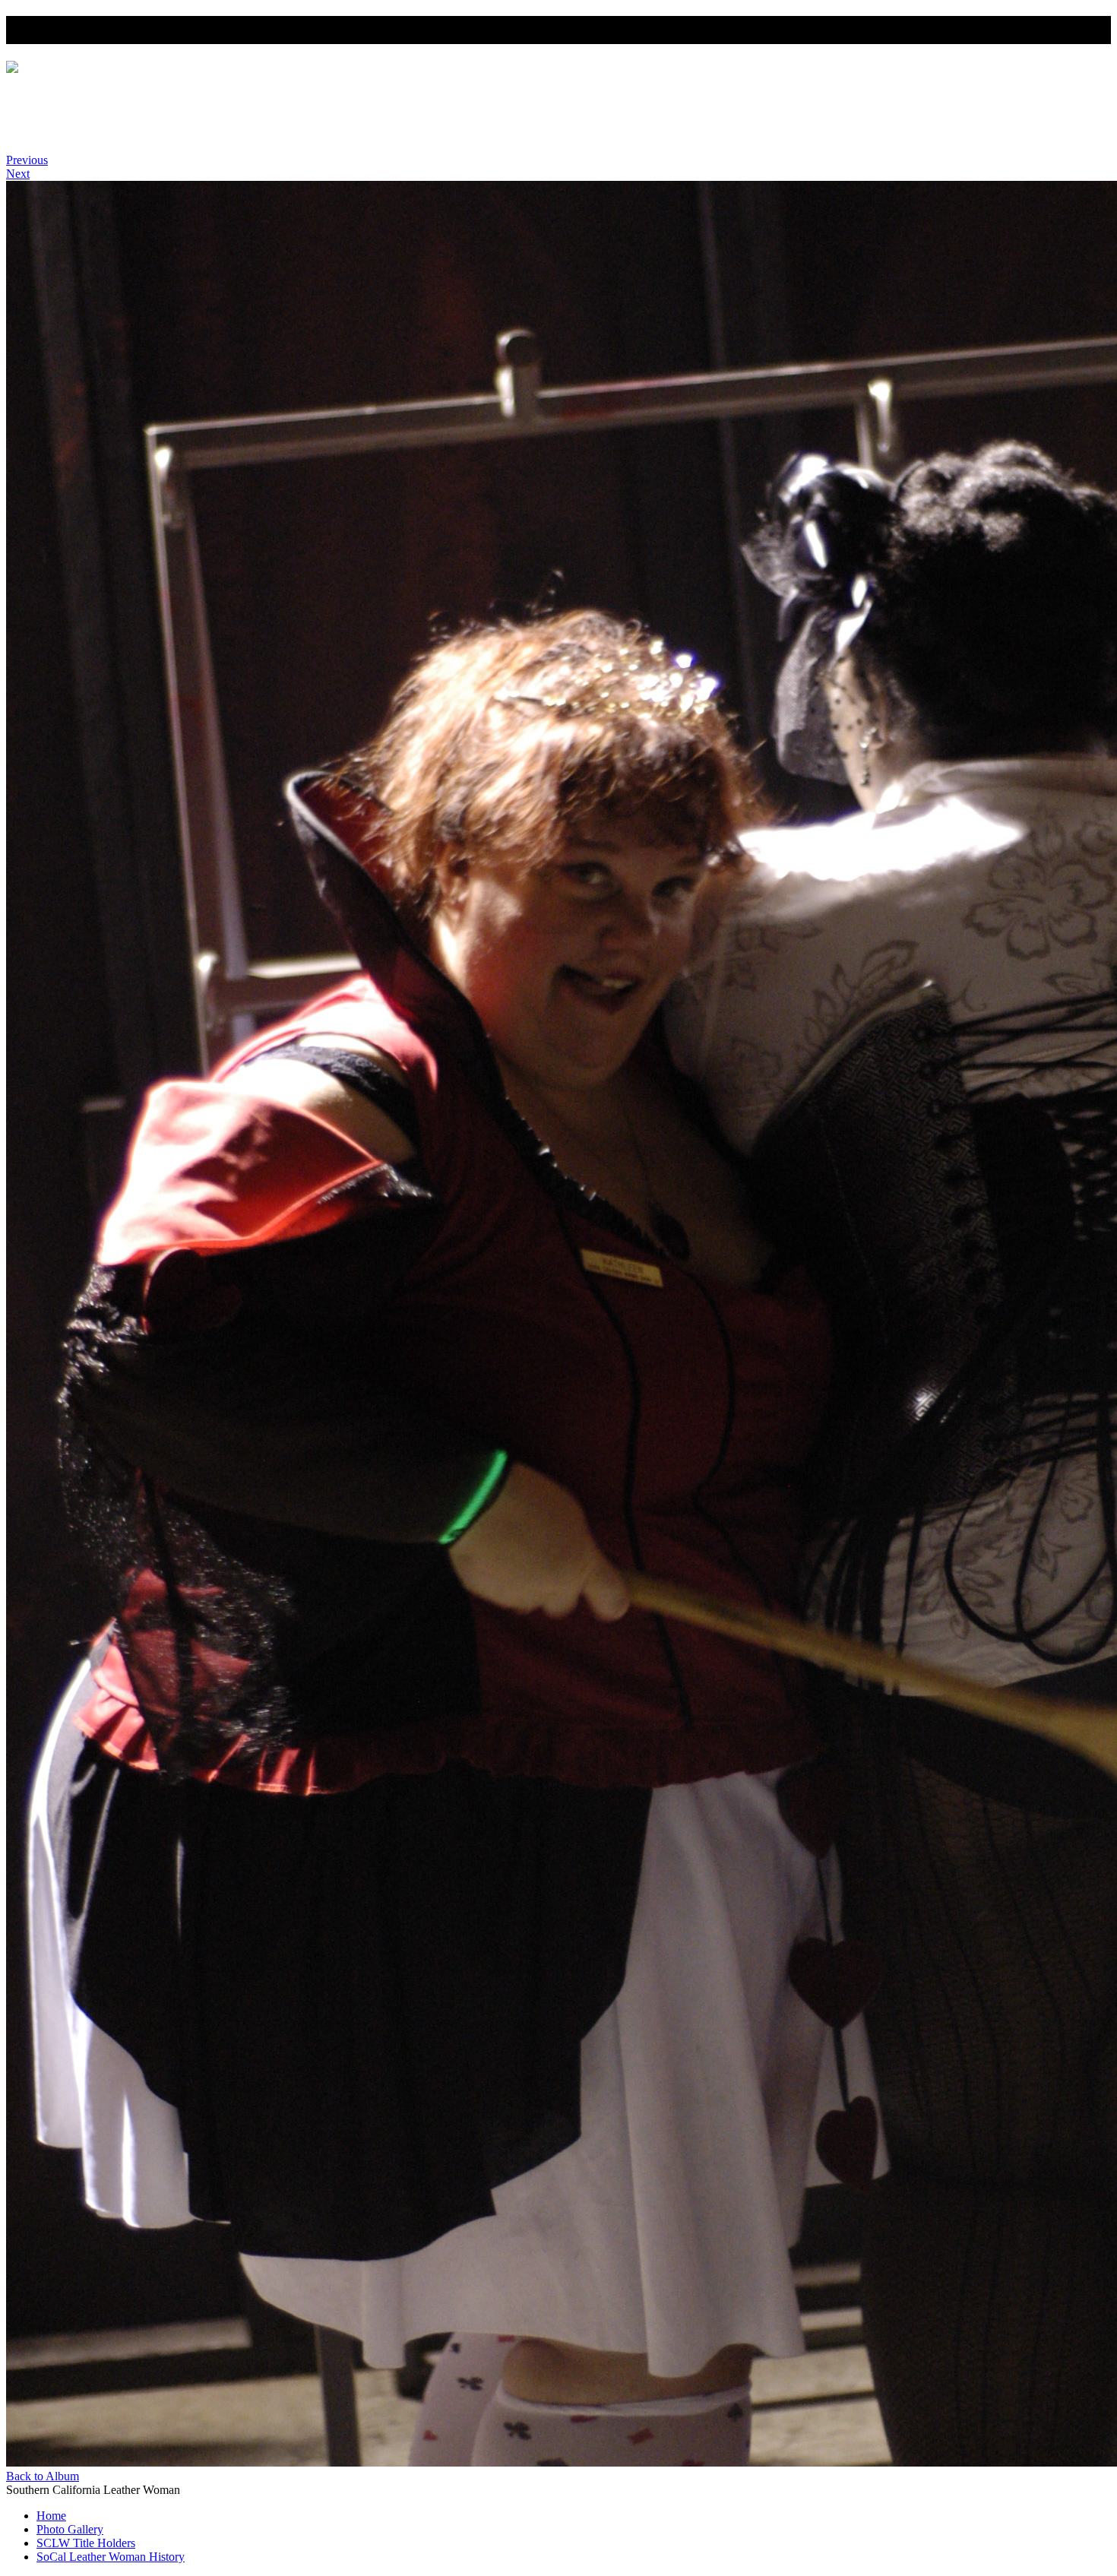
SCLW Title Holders (90, 120)
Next (18, 174)
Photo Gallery (73, 107)
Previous (27, 160)
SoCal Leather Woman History (119, 134)
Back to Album (43, 2476)
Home (53, 93)
